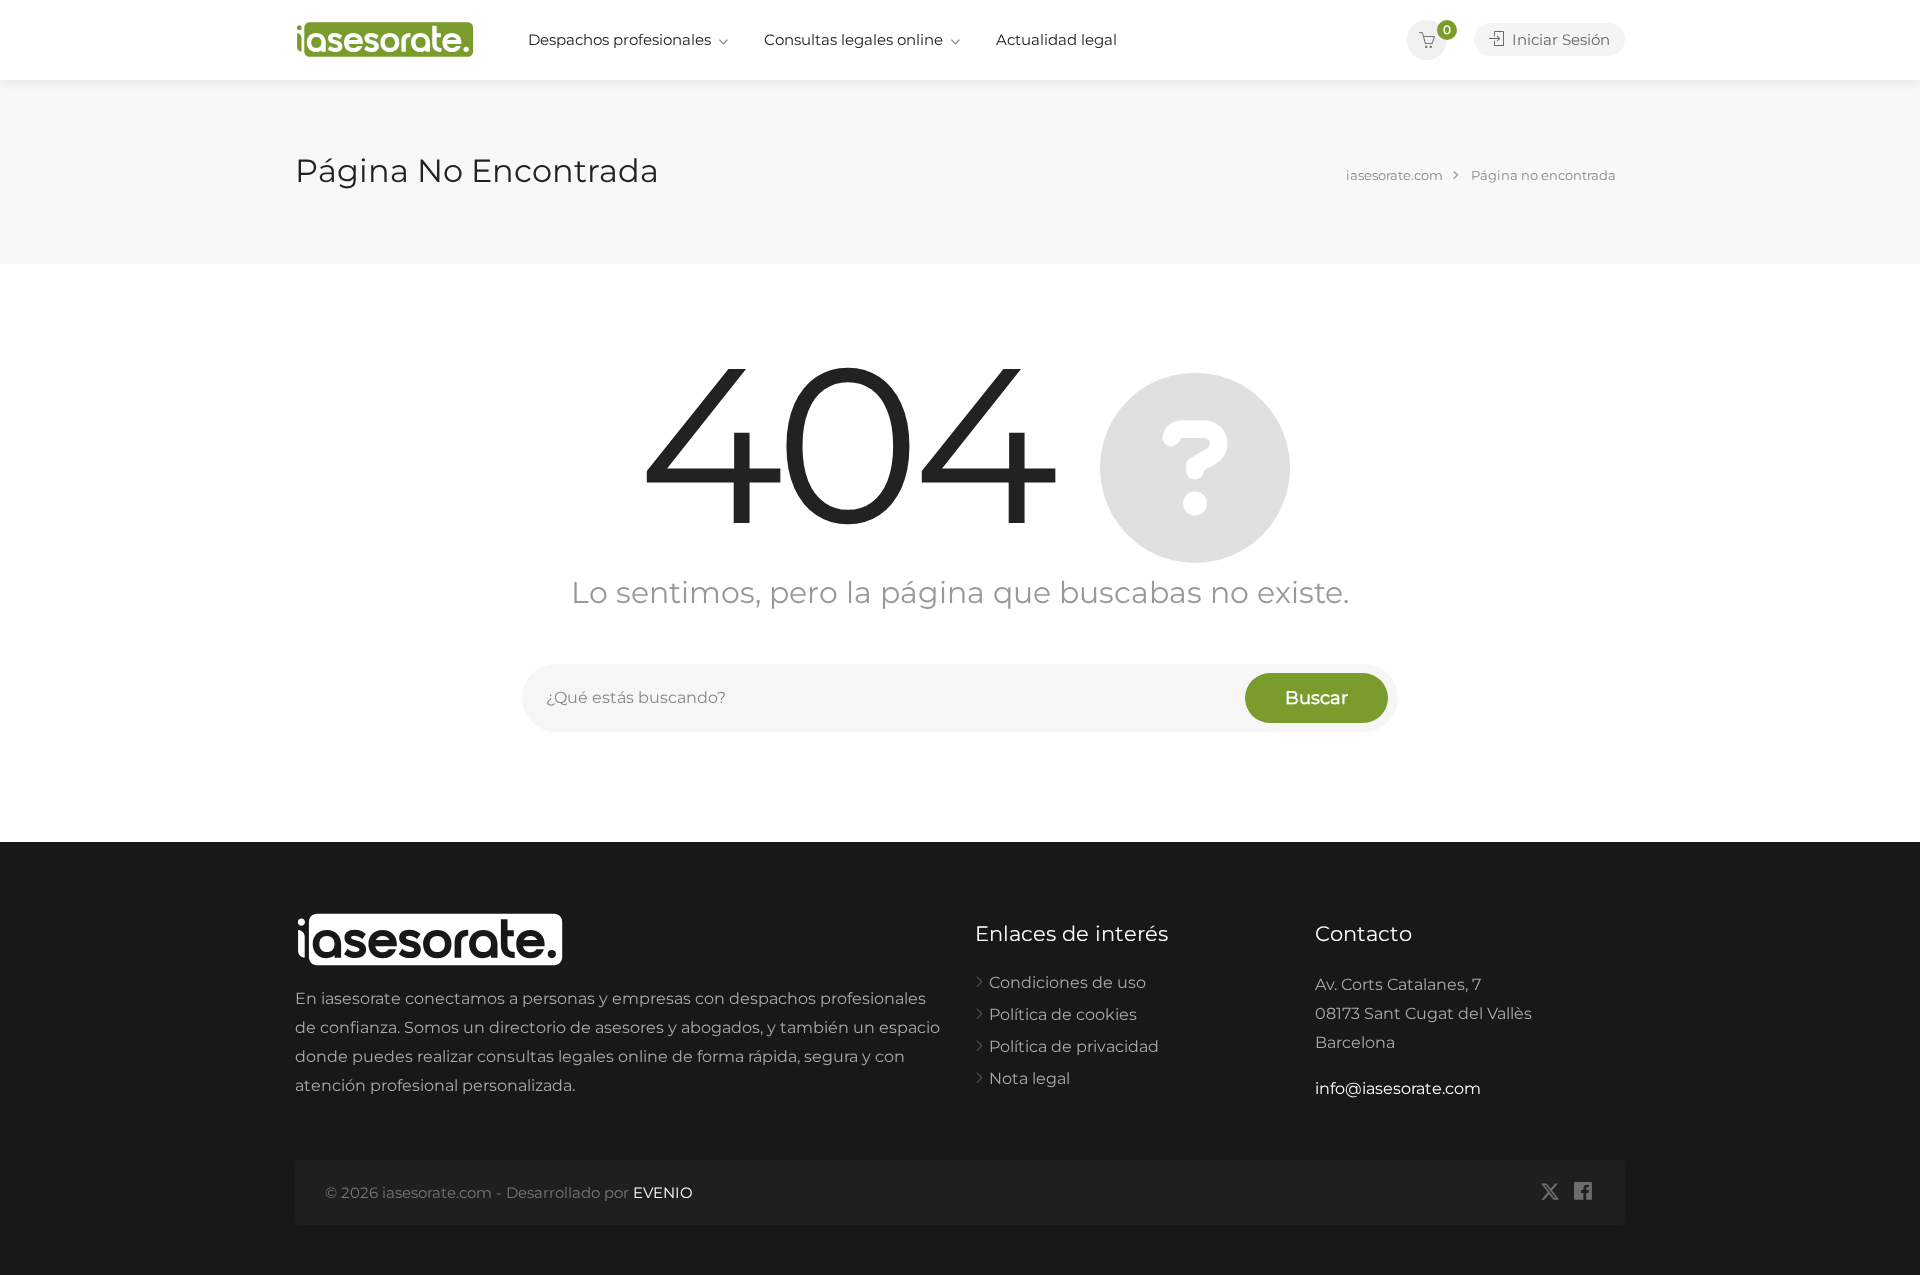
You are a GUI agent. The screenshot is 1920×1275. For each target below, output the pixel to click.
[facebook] (1582, 1192)
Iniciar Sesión (1559, 39)
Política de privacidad (1074, 1046)
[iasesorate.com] (385, 38)
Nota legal (1029, 1078)
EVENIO (663, 1192)
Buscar (1316, 698)
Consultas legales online (853, 39)
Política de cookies (1063, 1014)
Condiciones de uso (1067, 982)
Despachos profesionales (619, 39)
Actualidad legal (1056, 39)
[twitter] (1549, 1192)
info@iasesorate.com (1398, 1088)
